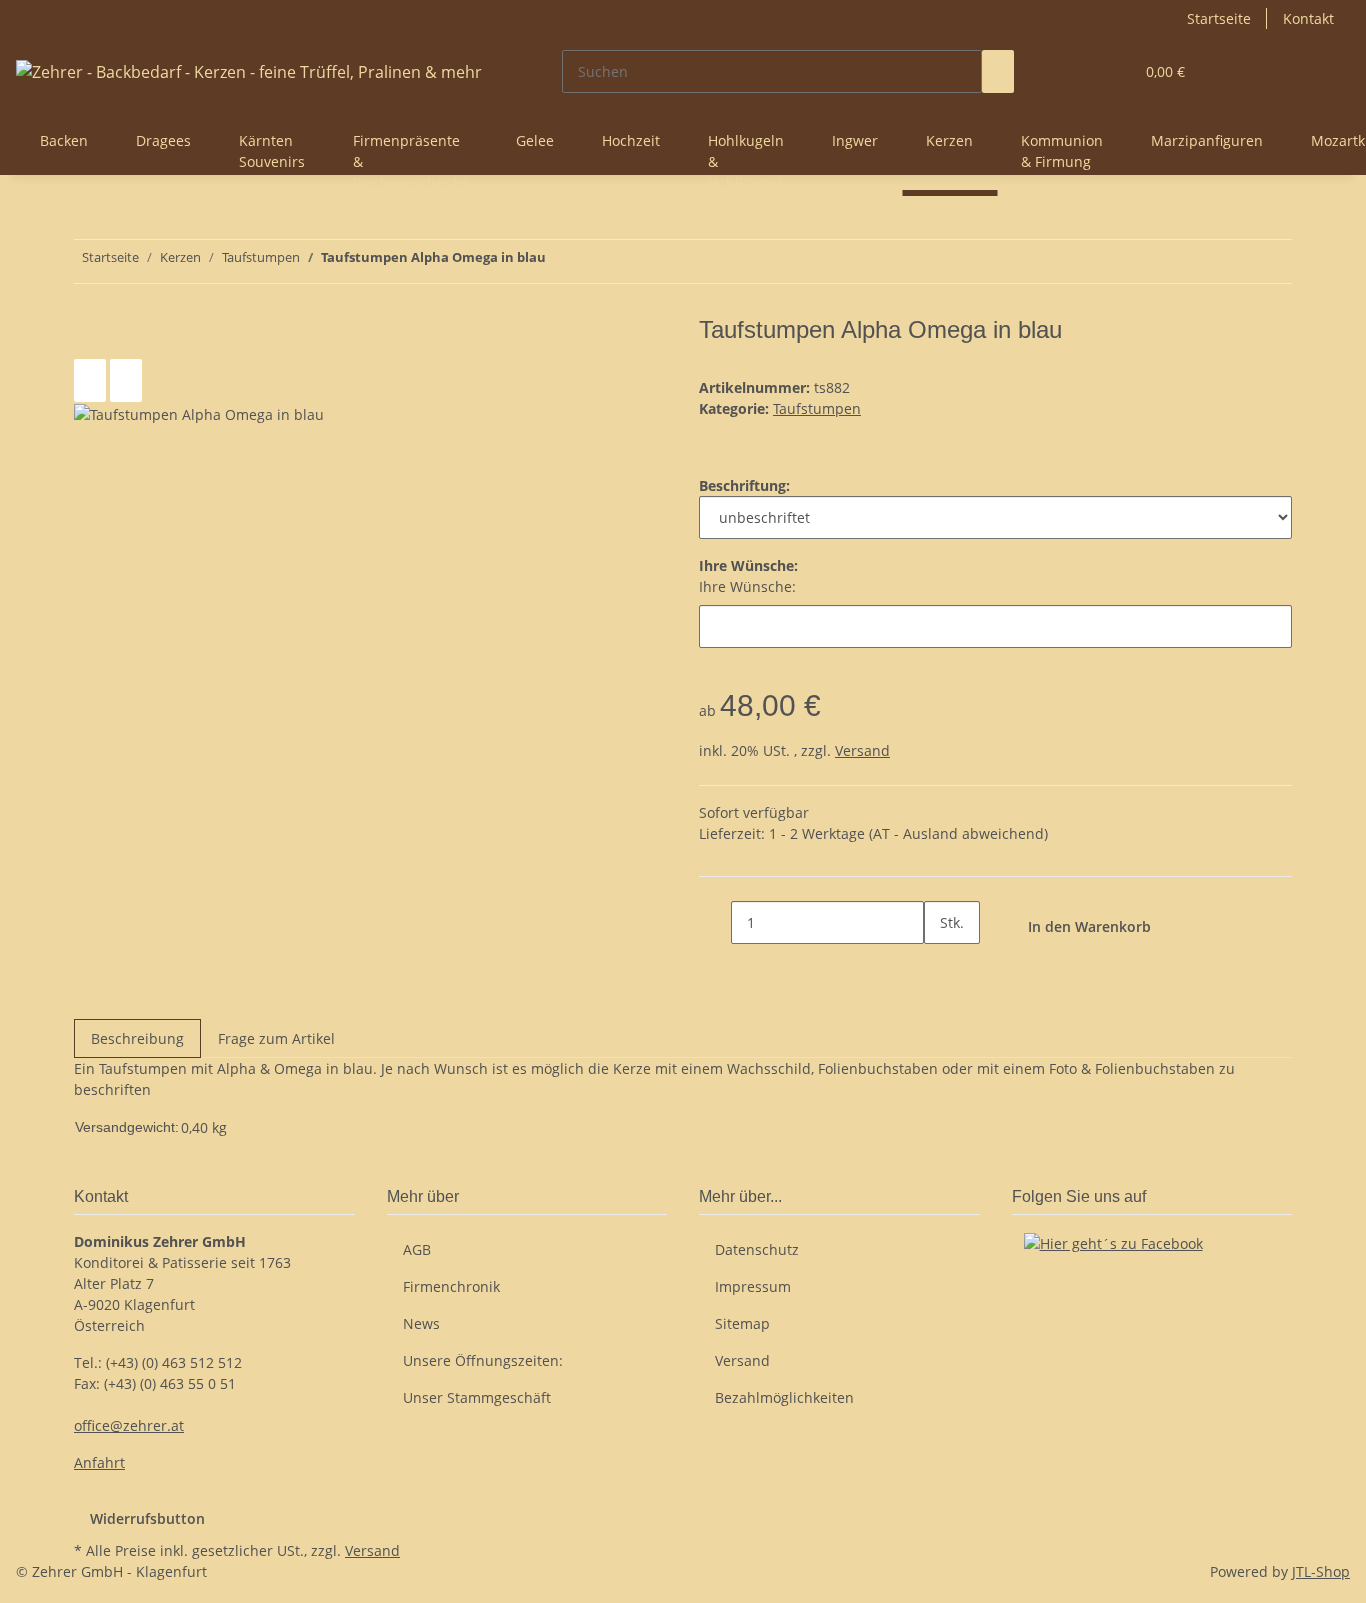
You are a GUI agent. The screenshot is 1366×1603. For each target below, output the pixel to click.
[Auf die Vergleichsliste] (90, 380)
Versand (862, 750)
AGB (417, 1249)
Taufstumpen (817, 408)
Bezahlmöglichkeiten (784, 1397)
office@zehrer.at (129, 1425)
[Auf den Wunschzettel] (126, 380)
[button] (1078, 71)
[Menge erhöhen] (940, 965)
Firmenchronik (451, 1286)
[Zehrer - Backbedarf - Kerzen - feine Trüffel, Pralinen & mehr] (249, 71)
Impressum (753, 1286)
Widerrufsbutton (147, 1518)
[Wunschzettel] (1110, 71)
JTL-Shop (1321, 1571)
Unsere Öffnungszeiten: (483, 1360)
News (421, 1323)
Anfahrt (99, 1462)
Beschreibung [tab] (137, 1038)
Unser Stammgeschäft (477, 1397)
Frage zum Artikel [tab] (276, 1038)
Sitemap (742, 1323)
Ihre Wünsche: (747, 586)
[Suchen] (998, 71)
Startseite (1219, 18)
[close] (90, 337)
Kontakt (1308, 18)
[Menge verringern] (715, 922)
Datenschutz (757, 1249)
